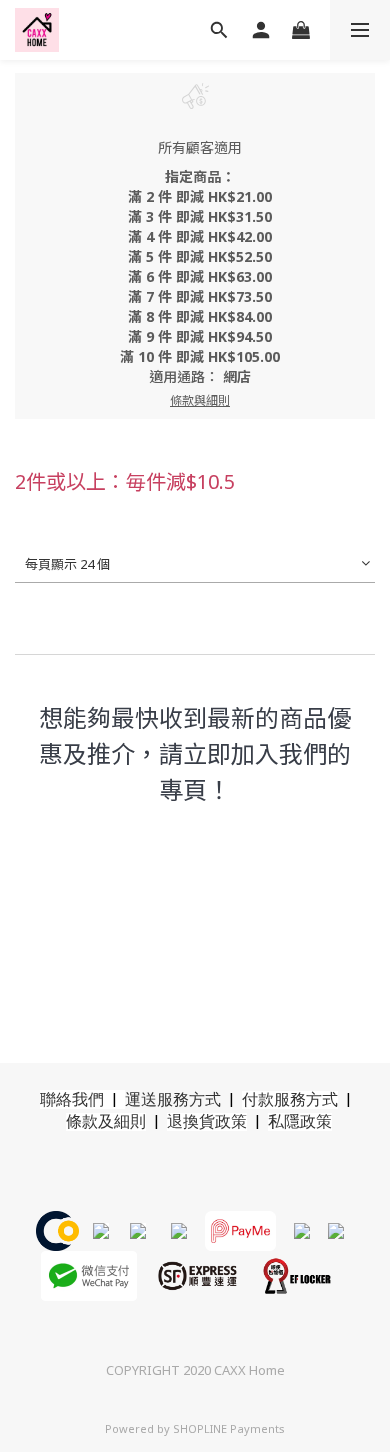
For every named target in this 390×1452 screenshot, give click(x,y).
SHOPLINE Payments (229, 1428)
